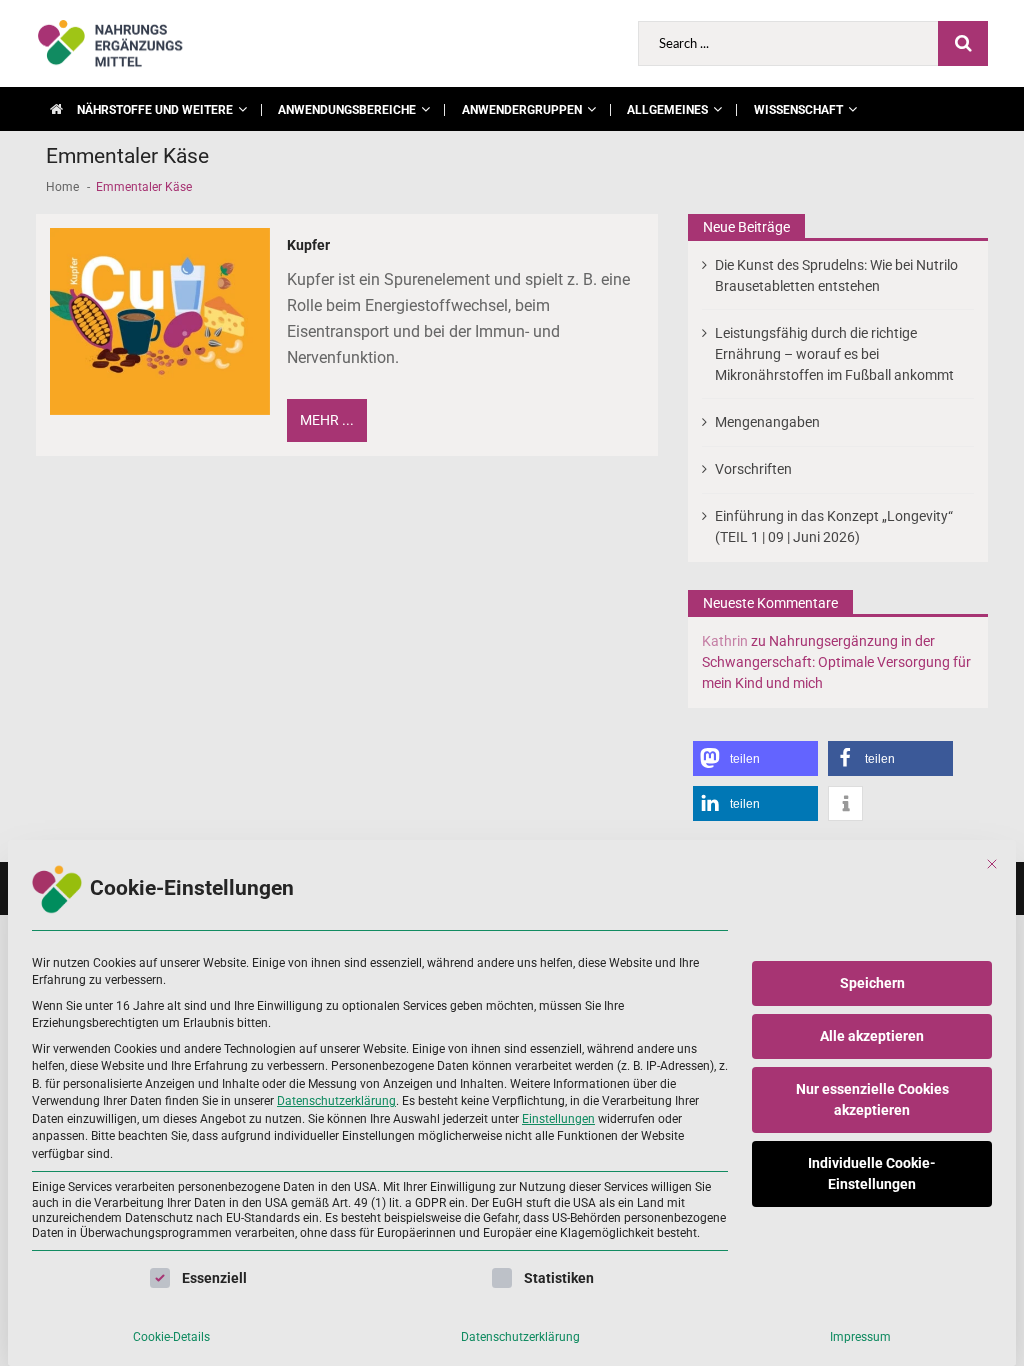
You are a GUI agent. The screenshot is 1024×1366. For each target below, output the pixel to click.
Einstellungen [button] (558, 1119)
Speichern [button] (872, 983)
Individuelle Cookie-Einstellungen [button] (872, 1173)
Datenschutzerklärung (336, 1101)
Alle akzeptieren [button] (872, 1036)
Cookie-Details (171, 1337)
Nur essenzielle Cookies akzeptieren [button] (872, 1099)
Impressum (860, 1337)
